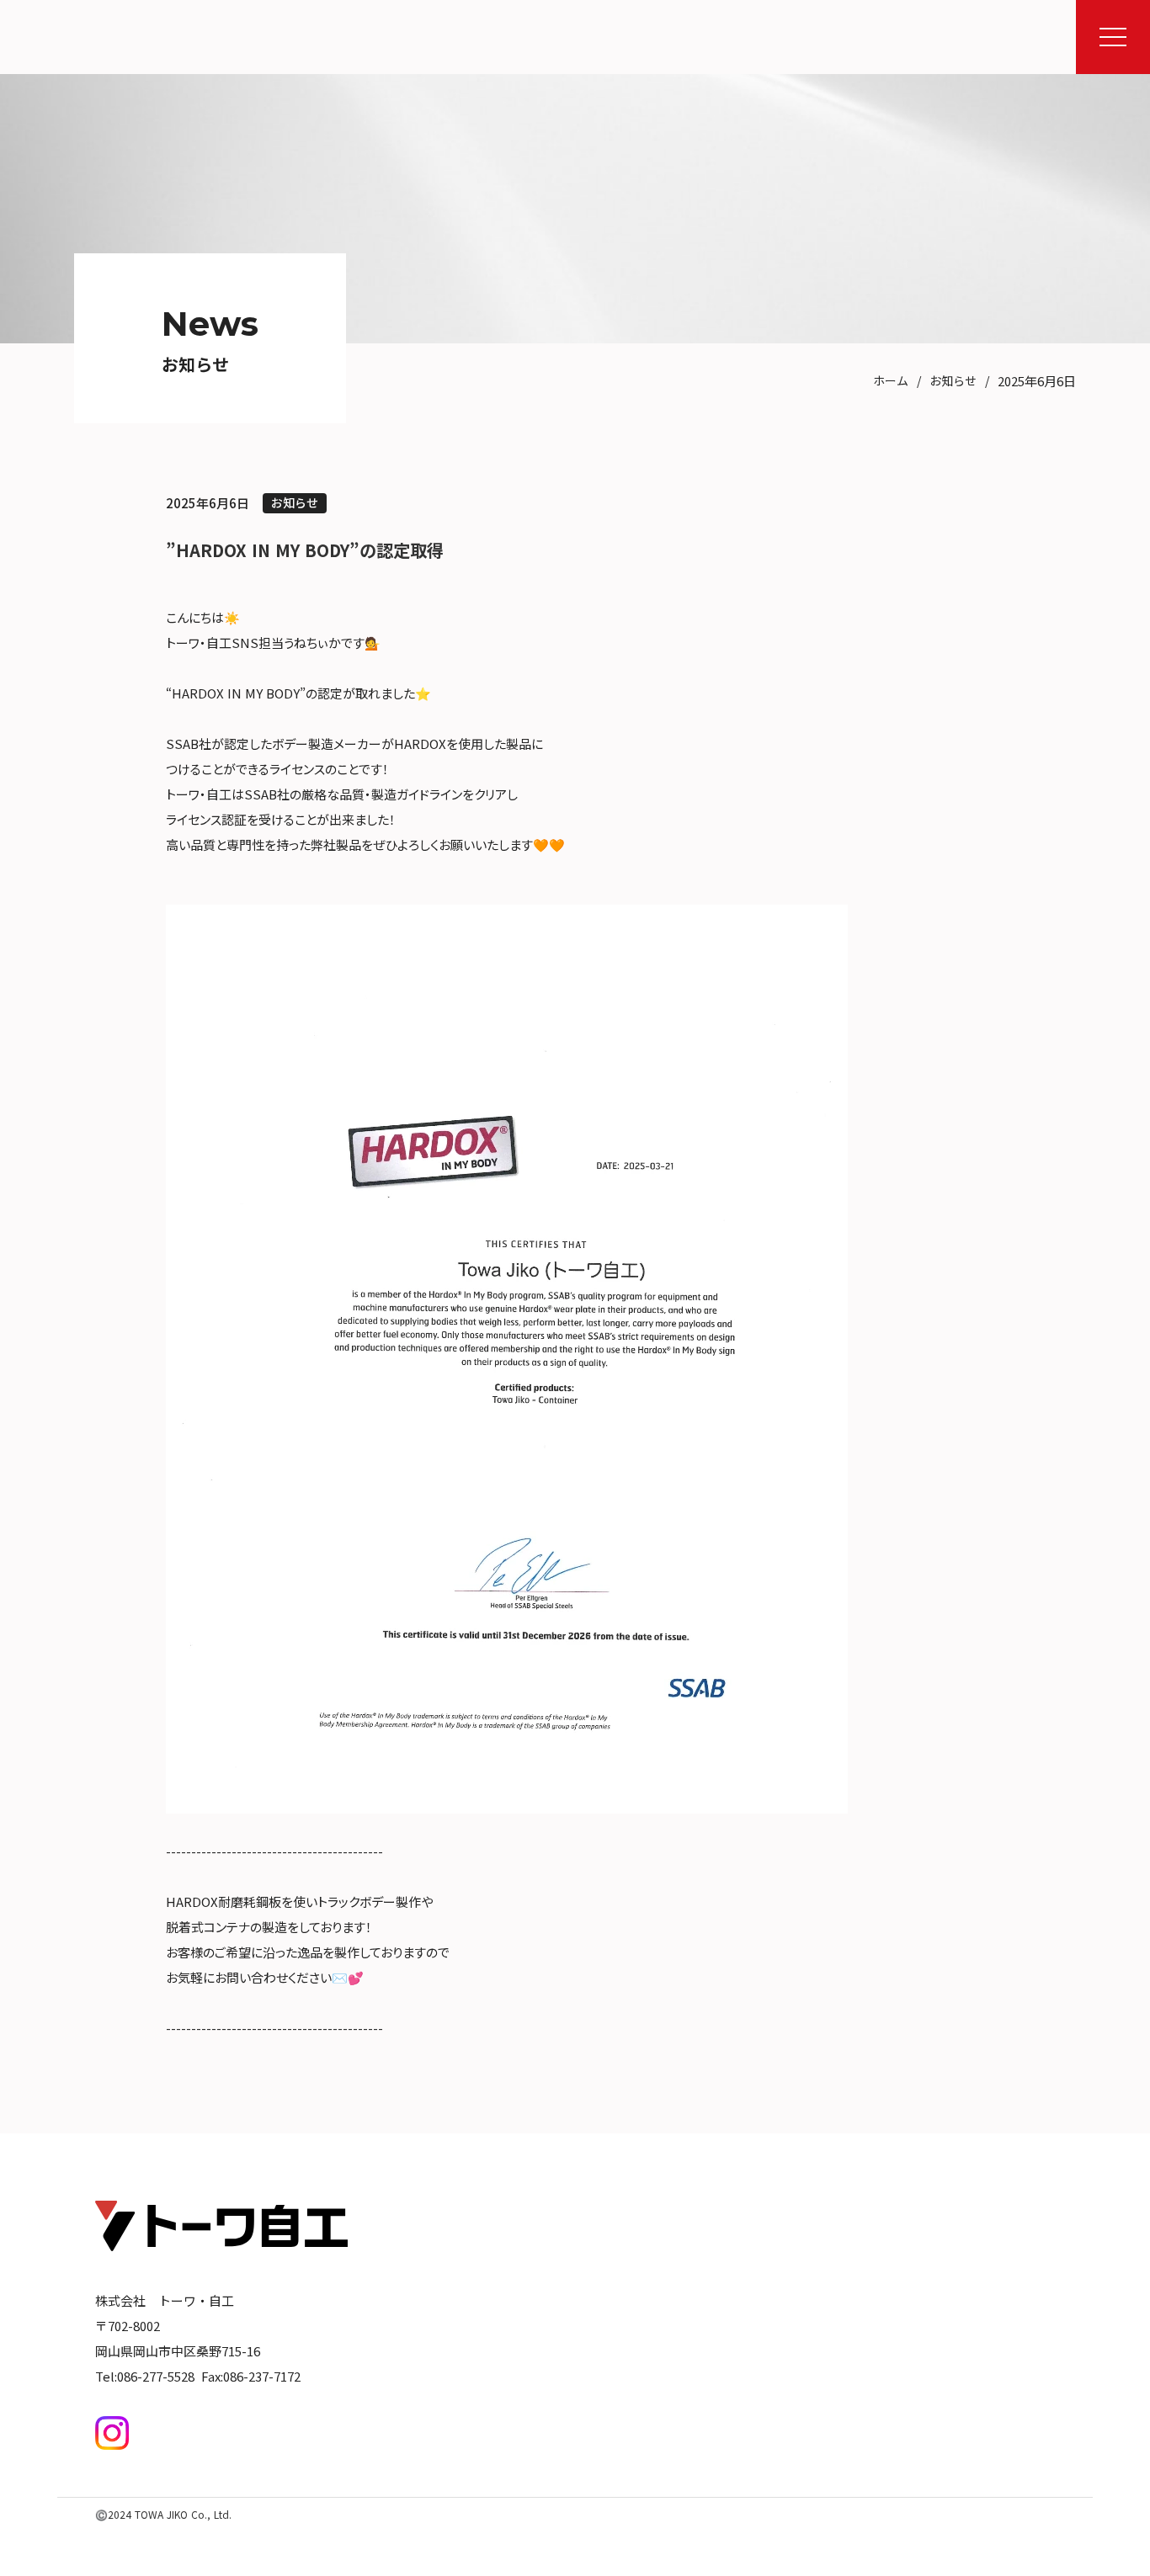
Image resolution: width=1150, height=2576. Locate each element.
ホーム (891, 381)
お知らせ (953, 381)
